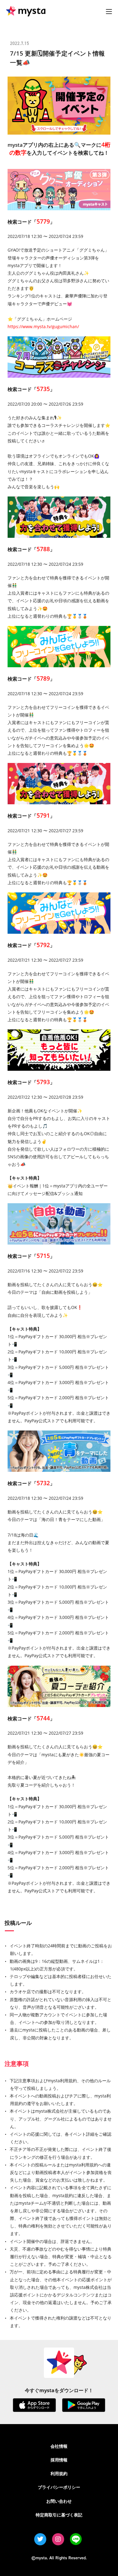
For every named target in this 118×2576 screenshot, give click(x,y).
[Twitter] (40, 2539)
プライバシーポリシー (59, 2487)
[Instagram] (58, 2539)
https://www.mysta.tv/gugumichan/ (43, 326)
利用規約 (59, 2473)
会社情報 (59, 2446)
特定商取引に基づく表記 (59, 2515)
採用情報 (59, 2460)
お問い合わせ (59, 2501)
